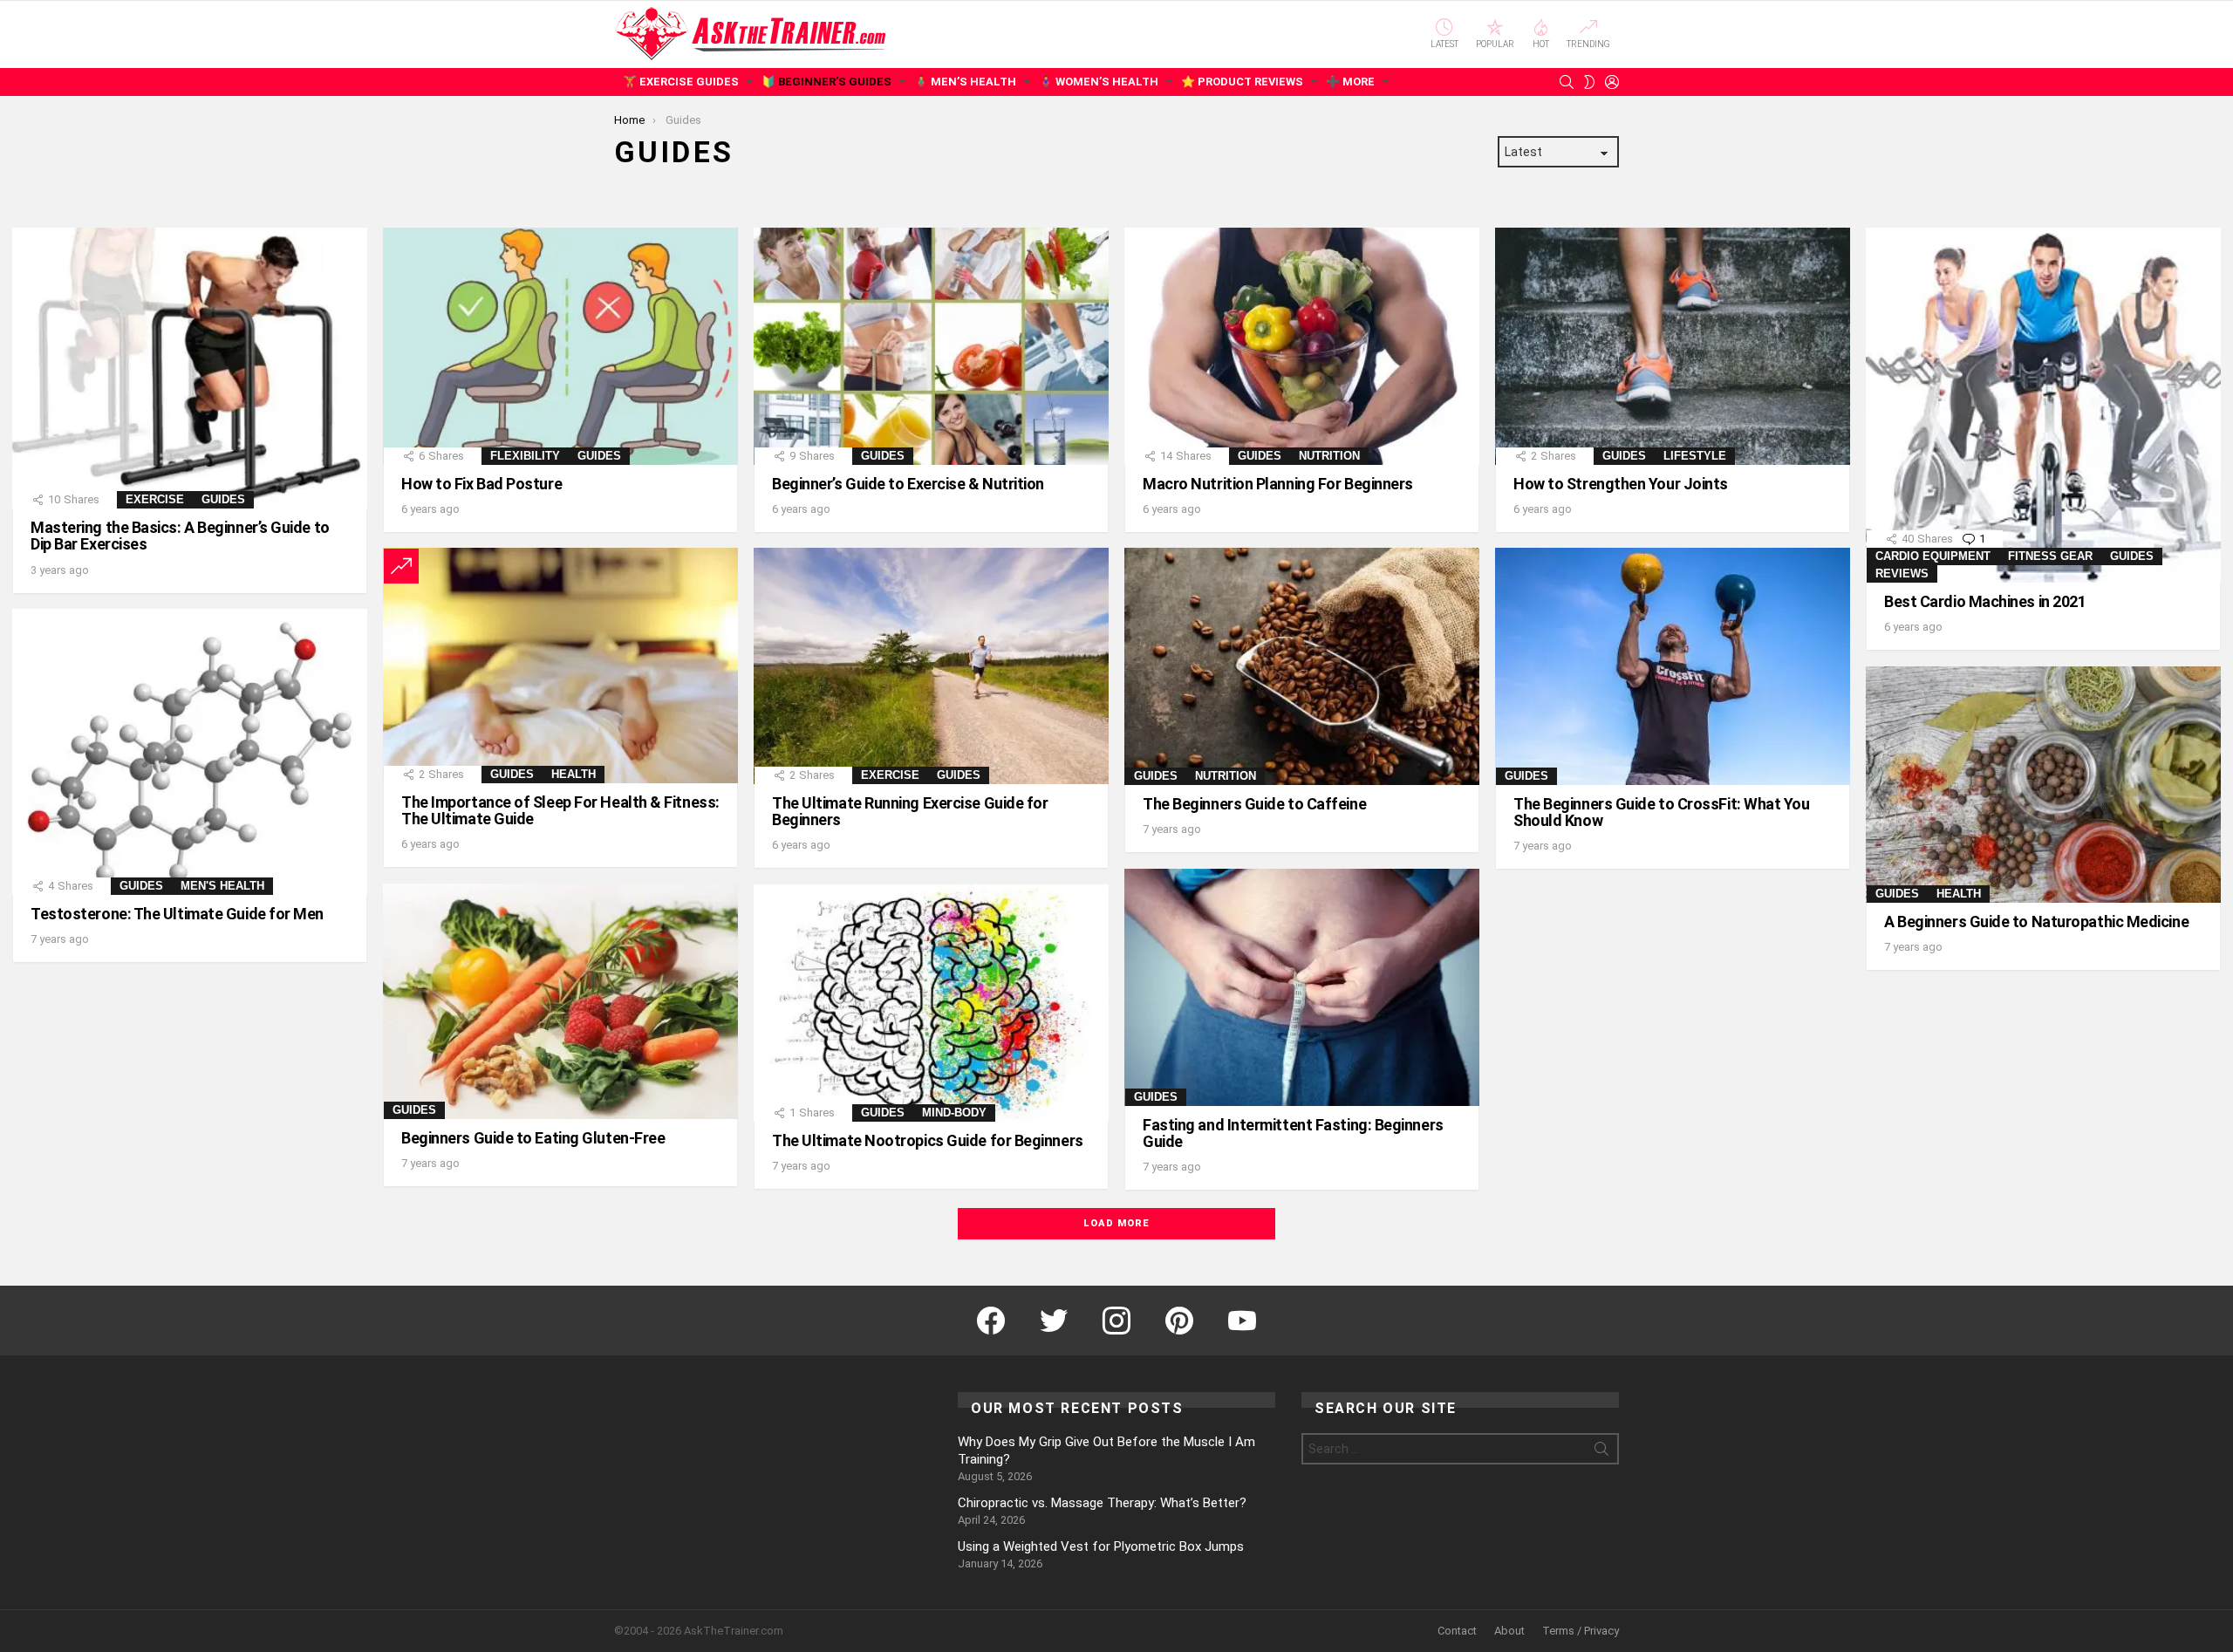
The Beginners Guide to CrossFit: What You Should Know (1662, 812)
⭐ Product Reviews (1242, 82)
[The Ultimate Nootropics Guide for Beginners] (931, 1003)
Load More (1116, 1223)
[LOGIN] (1612, 82)
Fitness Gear (2050, 556)
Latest (1444, 44)
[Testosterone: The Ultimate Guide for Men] (190, 752)
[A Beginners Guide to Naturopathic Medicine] (2043, 785)
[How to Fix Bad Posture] (560, 346)
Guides (223, 499)
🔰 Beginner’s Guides (826, 82)
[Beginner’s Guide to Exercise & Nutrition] (931, 346)
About (1509, 1631)
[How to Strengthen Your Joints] (1673, 346)
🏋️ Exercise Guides (681, 82)
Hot (1541, 44)
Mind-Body (954, 1113)
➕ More (1350, 82)
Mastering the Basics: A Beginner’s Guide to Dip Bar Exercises (180, 536)
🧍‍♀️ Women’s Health (1099, 82)
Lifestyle (1695, 456)
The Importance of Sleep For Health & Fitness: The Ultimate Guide (560, 810)
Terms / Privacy (1581, 1631)
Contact (1457, 1631)
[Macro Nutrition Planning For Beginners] (1302, 346)
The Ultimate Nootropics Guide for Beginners (928, 1140)
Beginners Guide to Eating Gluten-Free (533, 1138)
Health (574, 774)
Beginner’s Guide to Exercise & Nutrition (908, 484)
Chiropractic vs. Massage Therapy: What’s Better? (1102, 1503)
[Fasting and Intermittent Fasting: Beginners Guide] (1302, 987)
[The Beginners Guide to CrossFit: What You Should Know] (1673, 666)
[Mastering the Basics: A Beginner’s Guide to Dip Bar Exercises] (190, 368)
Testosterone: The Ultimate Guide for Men (177, 914)
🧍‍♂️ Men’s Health (965, 82)
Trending (1588, 44)
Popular (1495, 44)
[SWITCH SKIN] (1589, 82)
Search (1601, 1452)
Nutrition (1329, 456)
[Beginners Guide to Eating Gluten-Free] (560, 1001)
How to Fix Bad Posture (481, 484)
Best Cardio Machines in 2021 (1985, 601)
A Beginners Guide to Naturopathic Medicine (2036, 922)
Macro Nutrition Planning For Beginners (1278, 484)
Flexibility (525, 456)
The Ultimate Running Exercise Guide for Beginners (910, 811)
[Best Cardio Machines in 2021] (2043, 405)
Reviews (1902, 573)
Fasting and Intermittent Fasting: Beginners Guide (1293, 1133)
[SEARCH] (1567, 82)
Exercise (155, 499)
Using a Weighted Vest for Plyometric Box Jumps (1101, 1546)
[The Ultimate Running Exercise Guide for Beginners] (931, 666)
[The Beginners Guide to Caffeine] (1302, 666)
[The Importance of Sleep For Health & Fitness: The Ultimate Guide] (560, 665)
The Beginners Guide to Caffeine (1254, 804)
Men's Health (222, 886)
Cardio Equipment (1933, 556)
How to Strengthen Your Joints (1621, 484)
